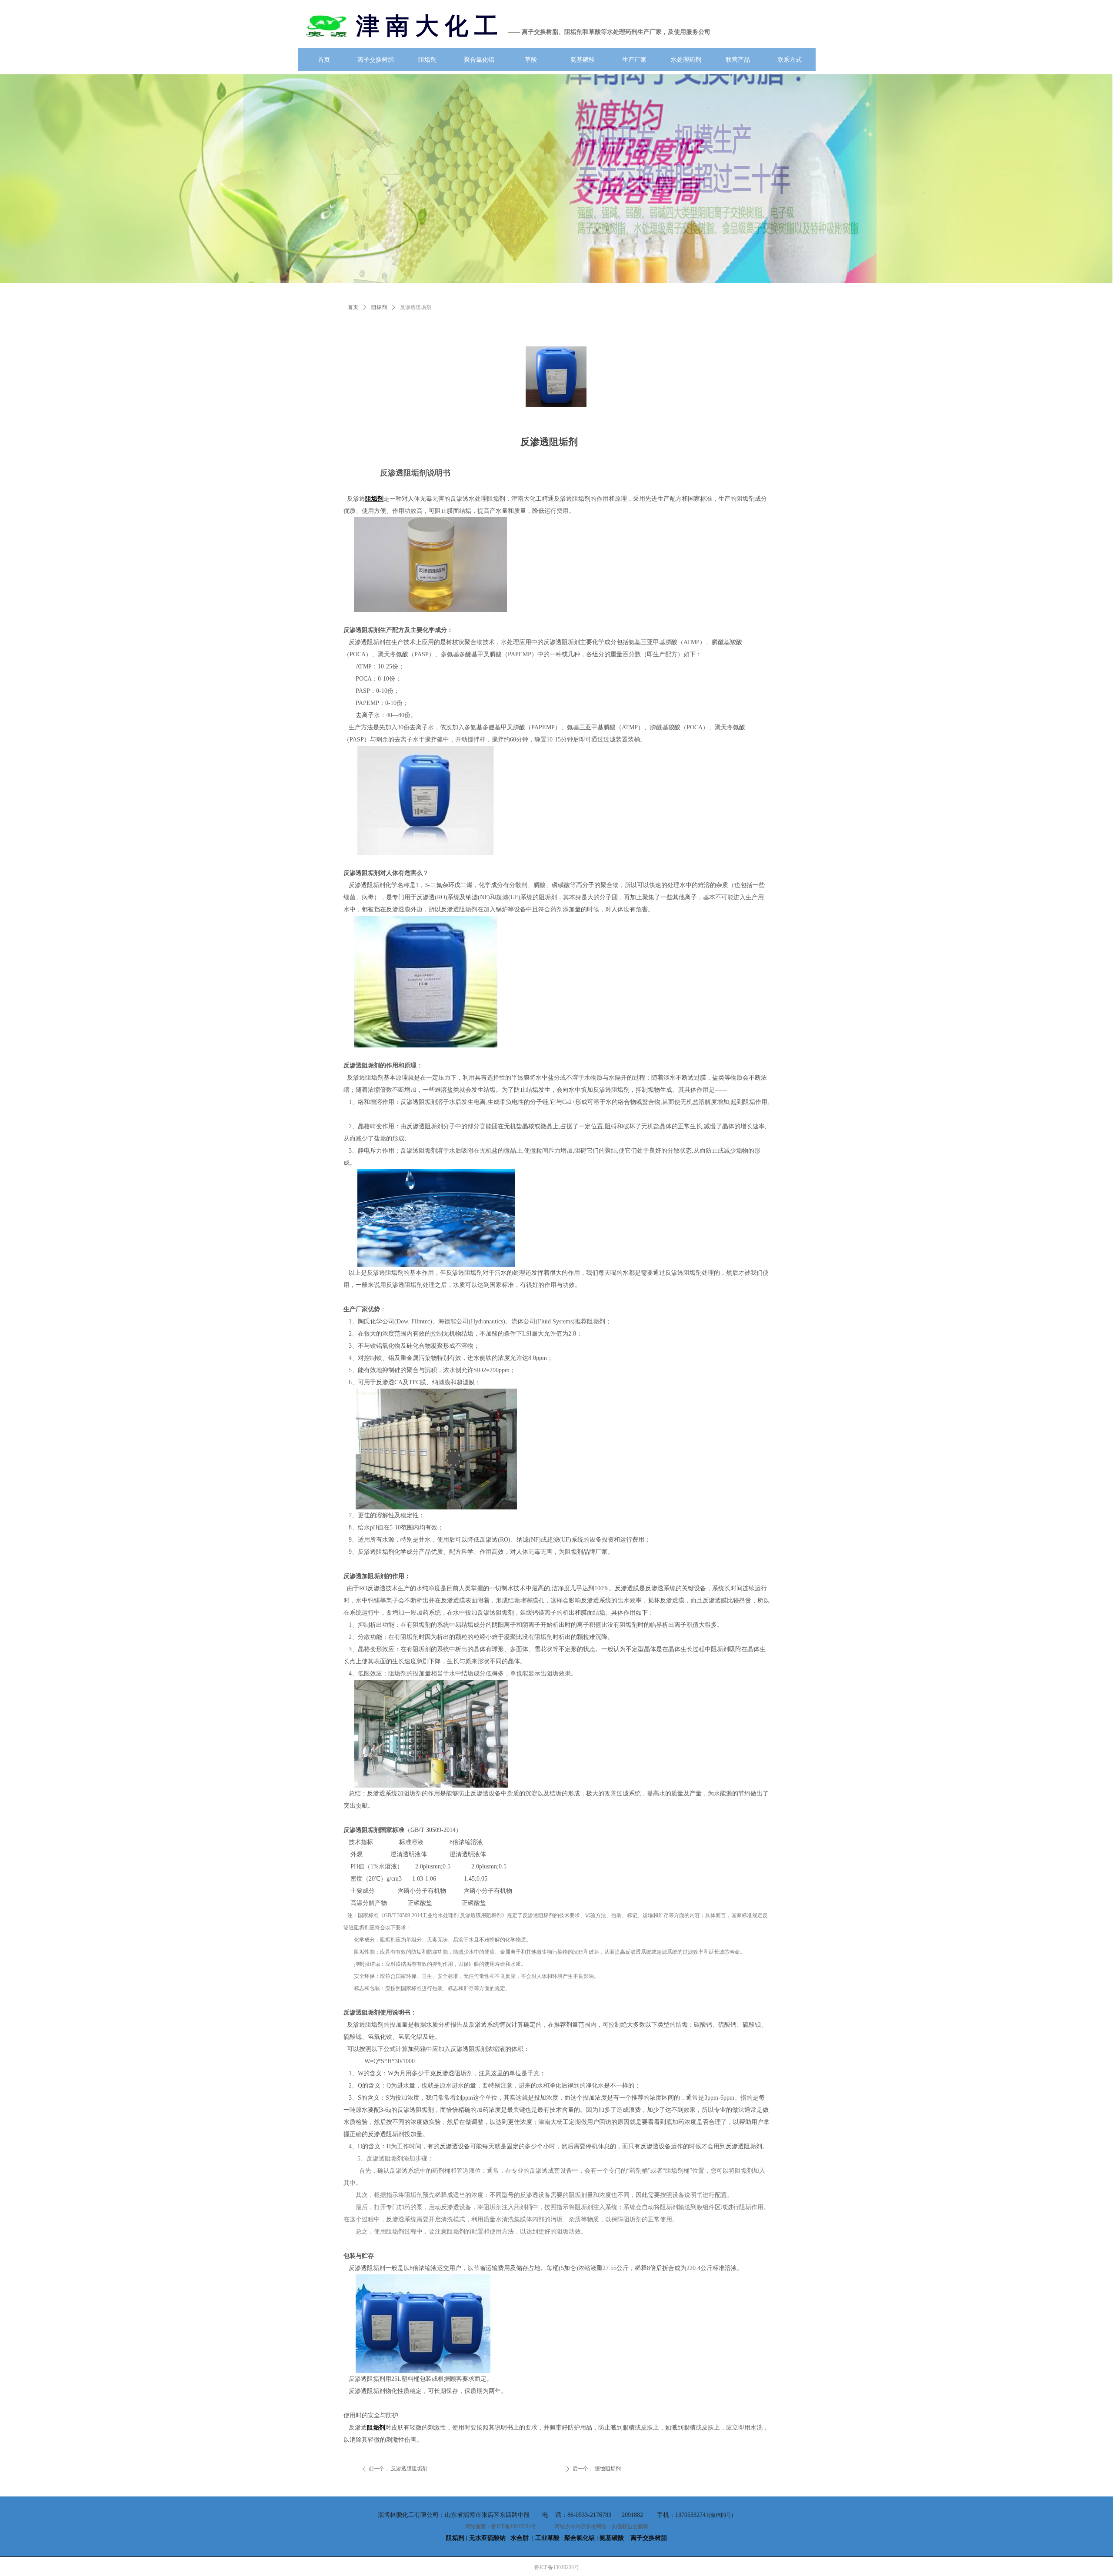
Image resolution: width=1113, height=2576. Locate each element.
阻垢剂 (379, 307)
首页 (353, 307)
